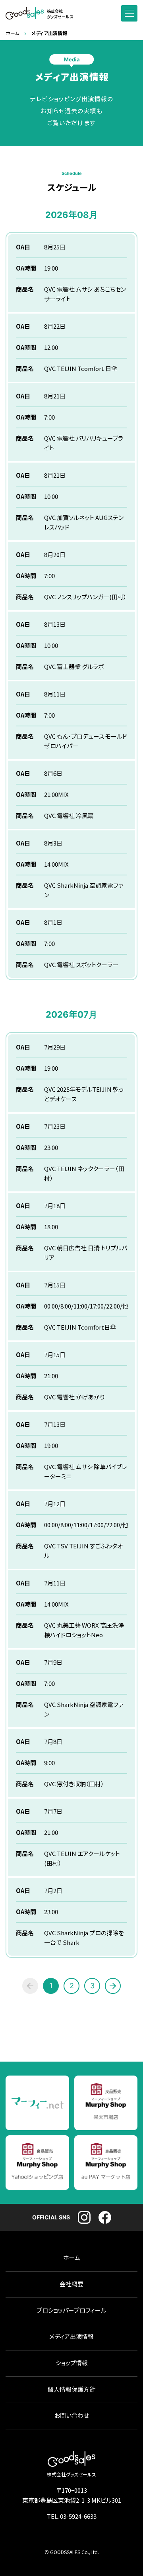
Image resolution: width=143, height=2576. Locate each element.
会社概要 (71, 2284)
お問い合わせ (72, 2416)
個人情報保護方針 (71, 2389)
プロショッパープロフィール (71, 2310)
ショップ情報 (72, 2363)
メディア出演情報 (71, 2337)
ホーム (12, 33)
